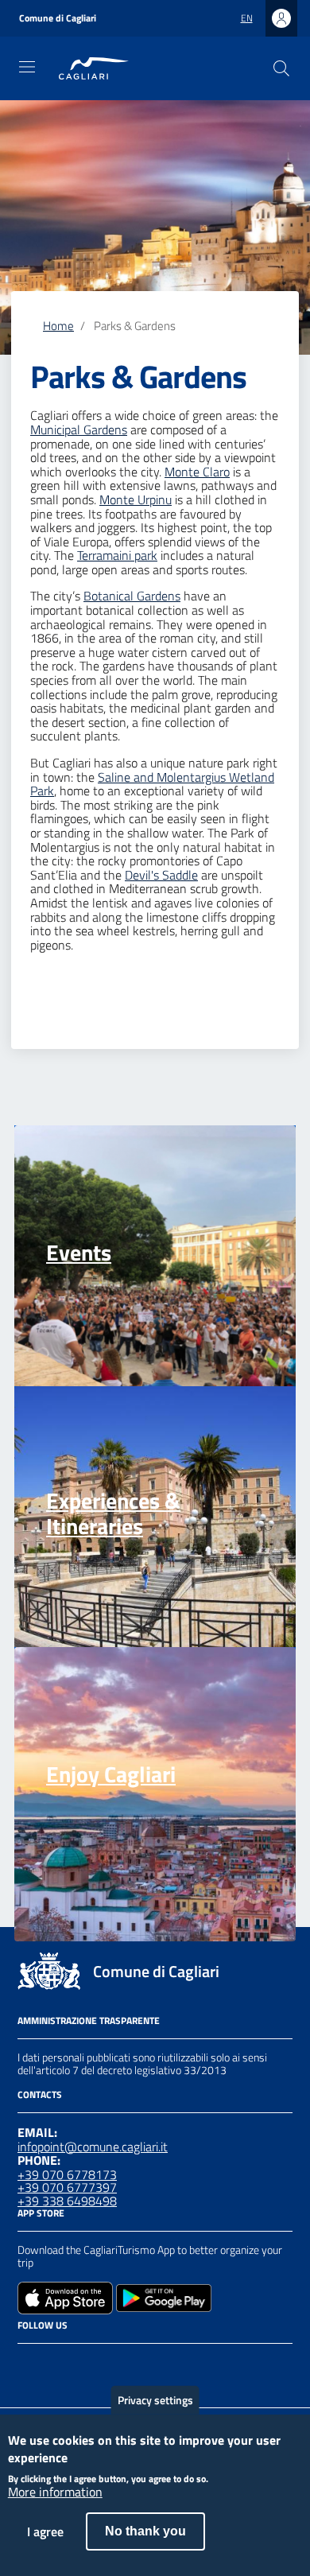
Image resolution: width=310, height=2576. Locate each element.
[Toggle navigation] (27, 67)
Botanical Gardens (132, 596)
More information (55, 2492)
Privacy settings (155, 2400)
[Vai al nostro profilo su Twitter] (84, 2364)
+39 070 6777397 (67, 2187)
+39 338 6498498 (67, 2201)
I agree (45, 2531)
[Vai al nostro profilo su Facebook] (27, 2364)
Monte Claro (197, 472)
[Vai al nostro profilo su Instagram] (56, 2364)
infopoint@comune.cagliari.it (93, 2147)
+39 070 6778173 (67, 2174)
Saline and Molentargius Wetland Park (152, 784)
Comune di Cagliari (58, 18)
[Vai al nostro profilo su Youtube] (113, 2364)
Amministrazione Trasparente (89, 2020)
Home (58, 326)
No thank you (145, 2531)
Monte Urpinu (136, 499)
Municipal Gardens (79, 429)
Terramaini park (117, 555)
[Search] (281, 68)
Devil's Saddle (161, 875)
